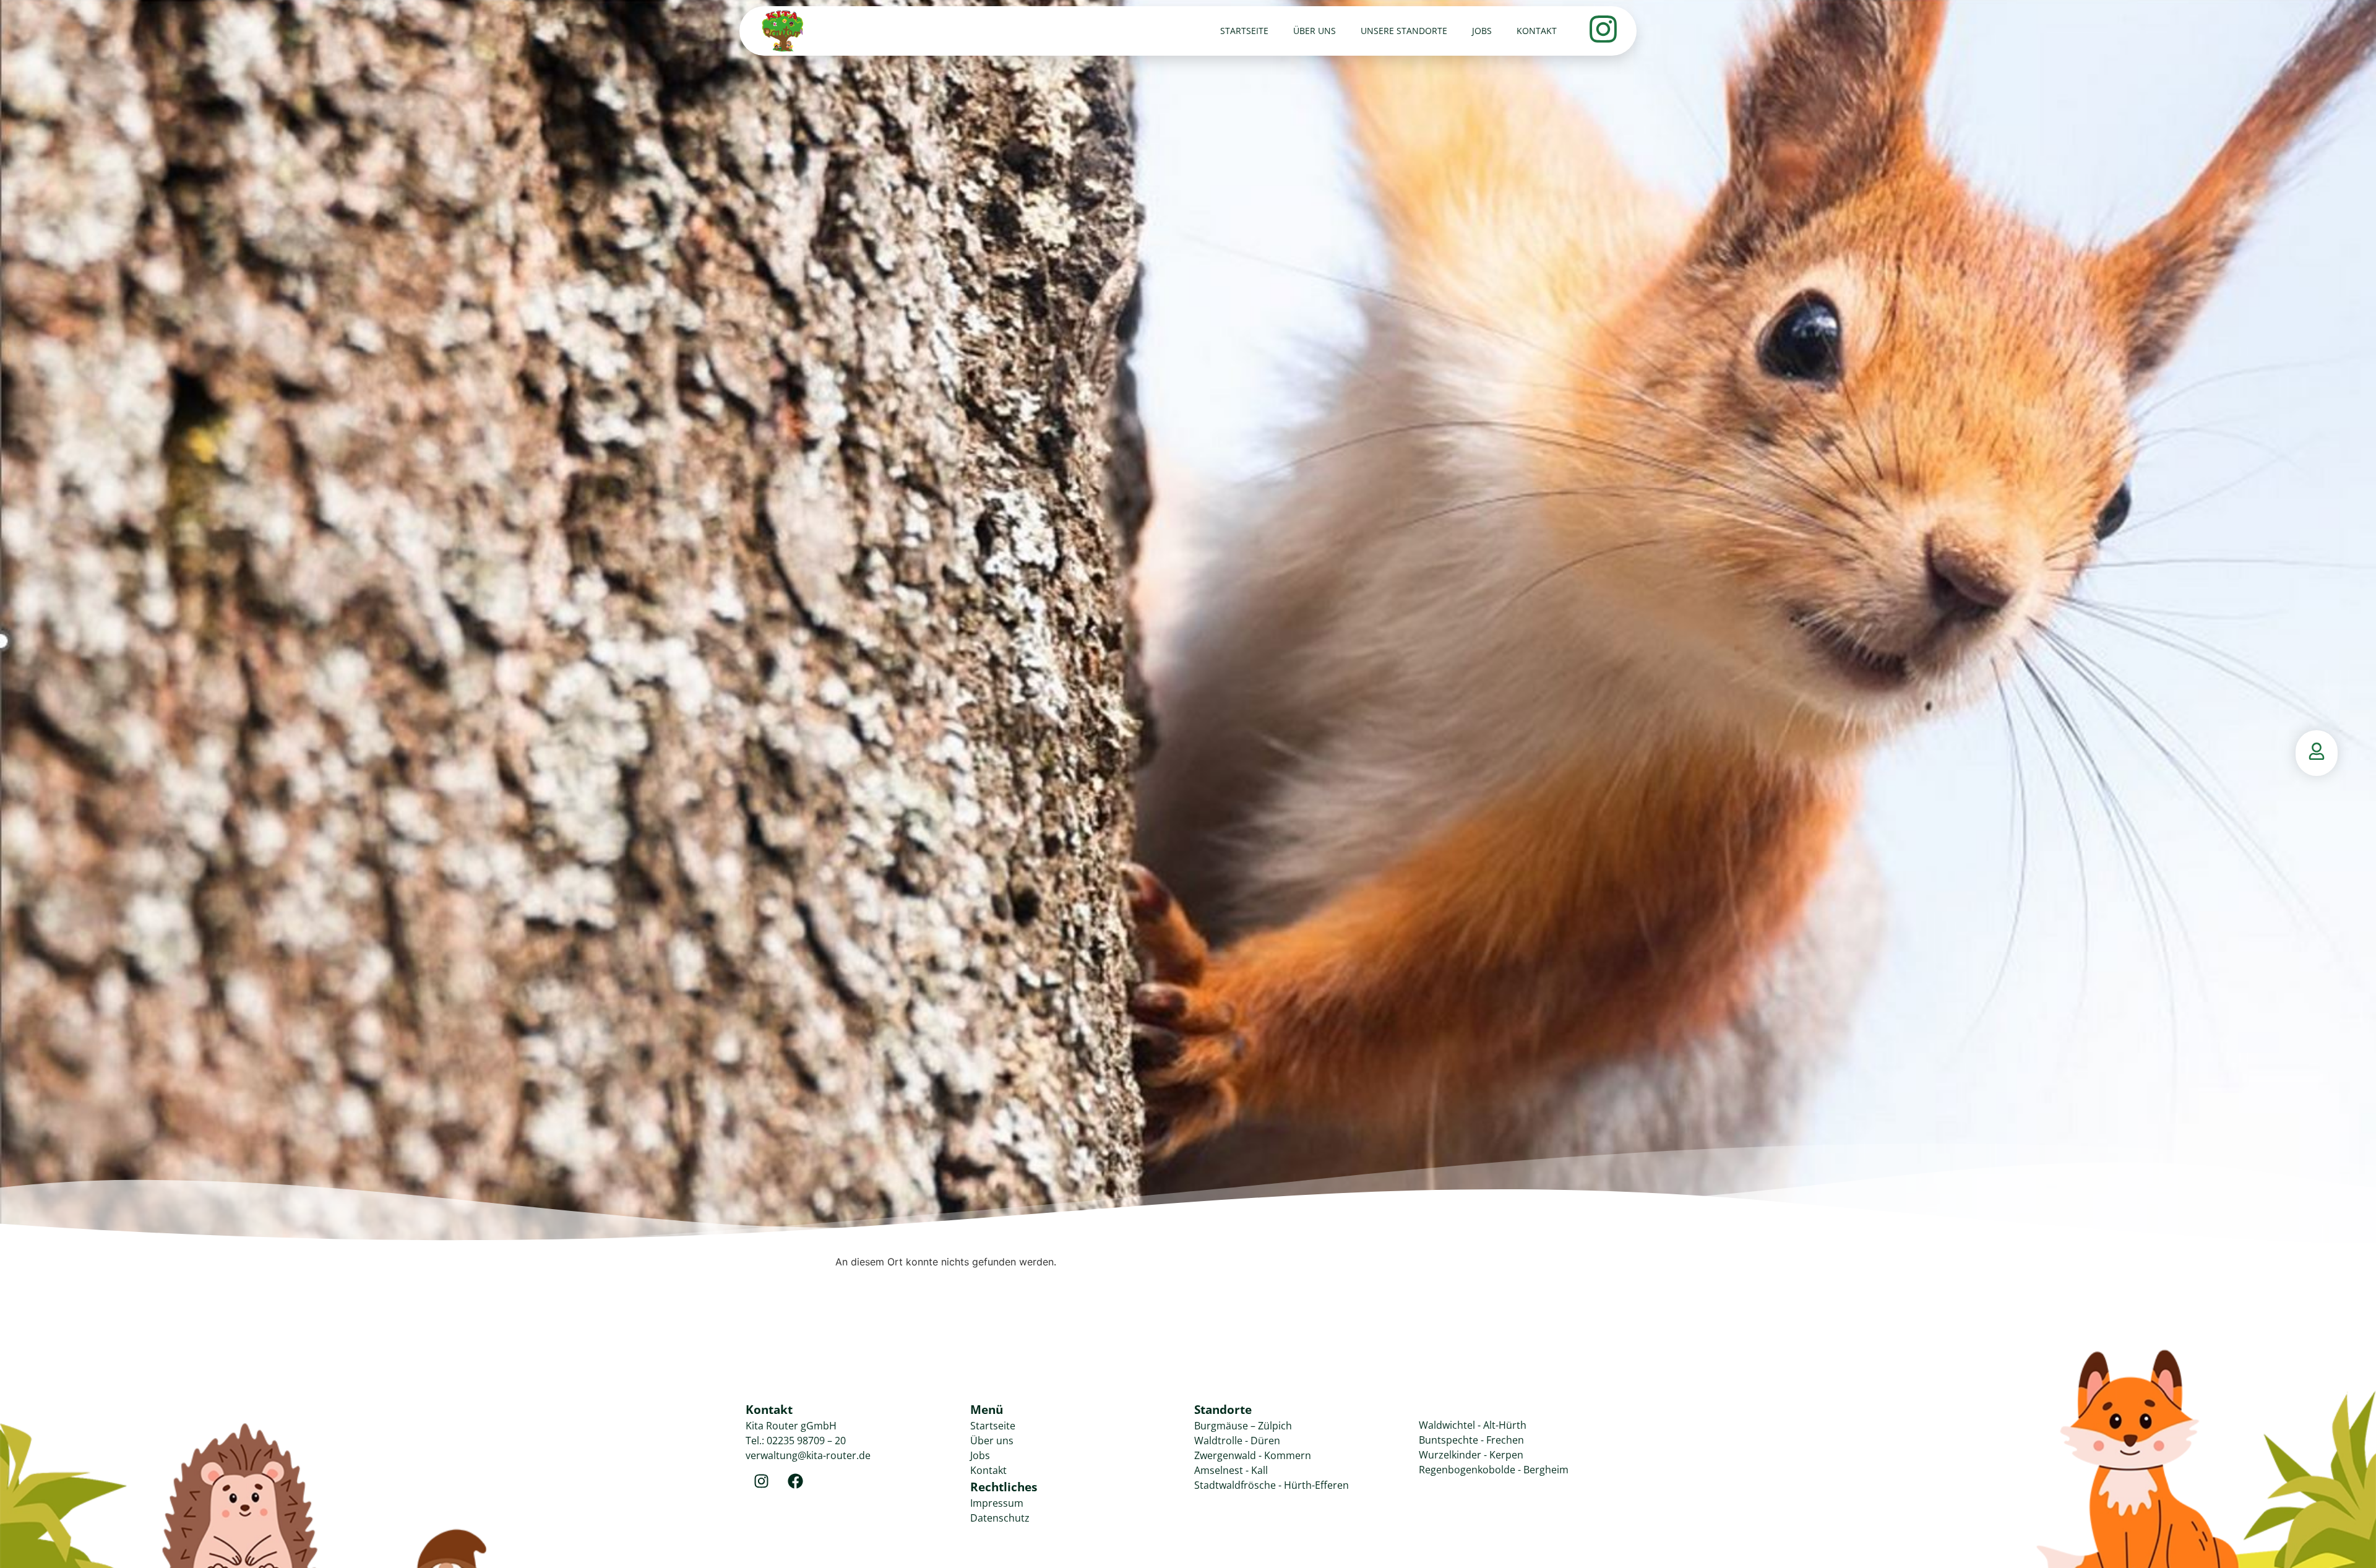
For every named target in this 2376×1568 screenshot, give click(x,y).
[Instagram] (761, 1481)
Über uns (1315, 31)
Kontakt (1537, 31)
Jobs (1482, 31)
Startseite (1244, 31)
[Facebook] (795, 1481)
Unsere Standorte (1404, 31)
